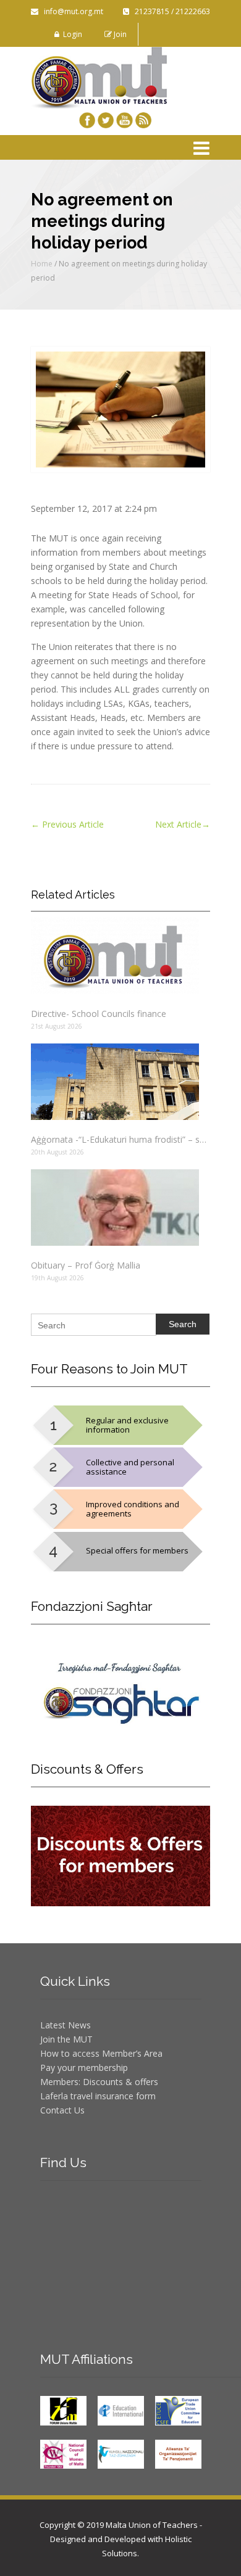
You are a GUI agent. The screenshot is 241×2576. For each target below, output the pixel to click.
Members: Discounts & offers (99, 2082)
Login (71, 34)
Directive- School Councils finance (99, 1014)
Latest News (66, 2025)
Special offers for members (137, 1550)
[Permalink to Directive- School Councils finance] (120, 956)
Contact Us (62, 2110)
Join (119, 34)
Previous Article (67, 824)
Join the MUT (66, 2039)
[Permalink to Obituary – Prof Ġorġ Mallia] (120, 1208)
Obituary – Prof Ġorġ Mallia (86, 1265)
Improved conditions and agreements (133, 1509)
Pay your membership (84, 2068)
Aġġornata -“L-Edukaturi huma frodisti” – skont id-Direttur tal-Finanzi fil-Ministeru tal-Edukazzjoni (120, 1139)
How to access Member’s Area (101, 2053)
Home (42, 264)
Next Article (183, 824)
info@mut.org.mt (71, 11)
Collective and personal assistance (130, 1467)
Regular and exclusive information (127, 1425)
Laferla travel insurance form (98, 2096)
